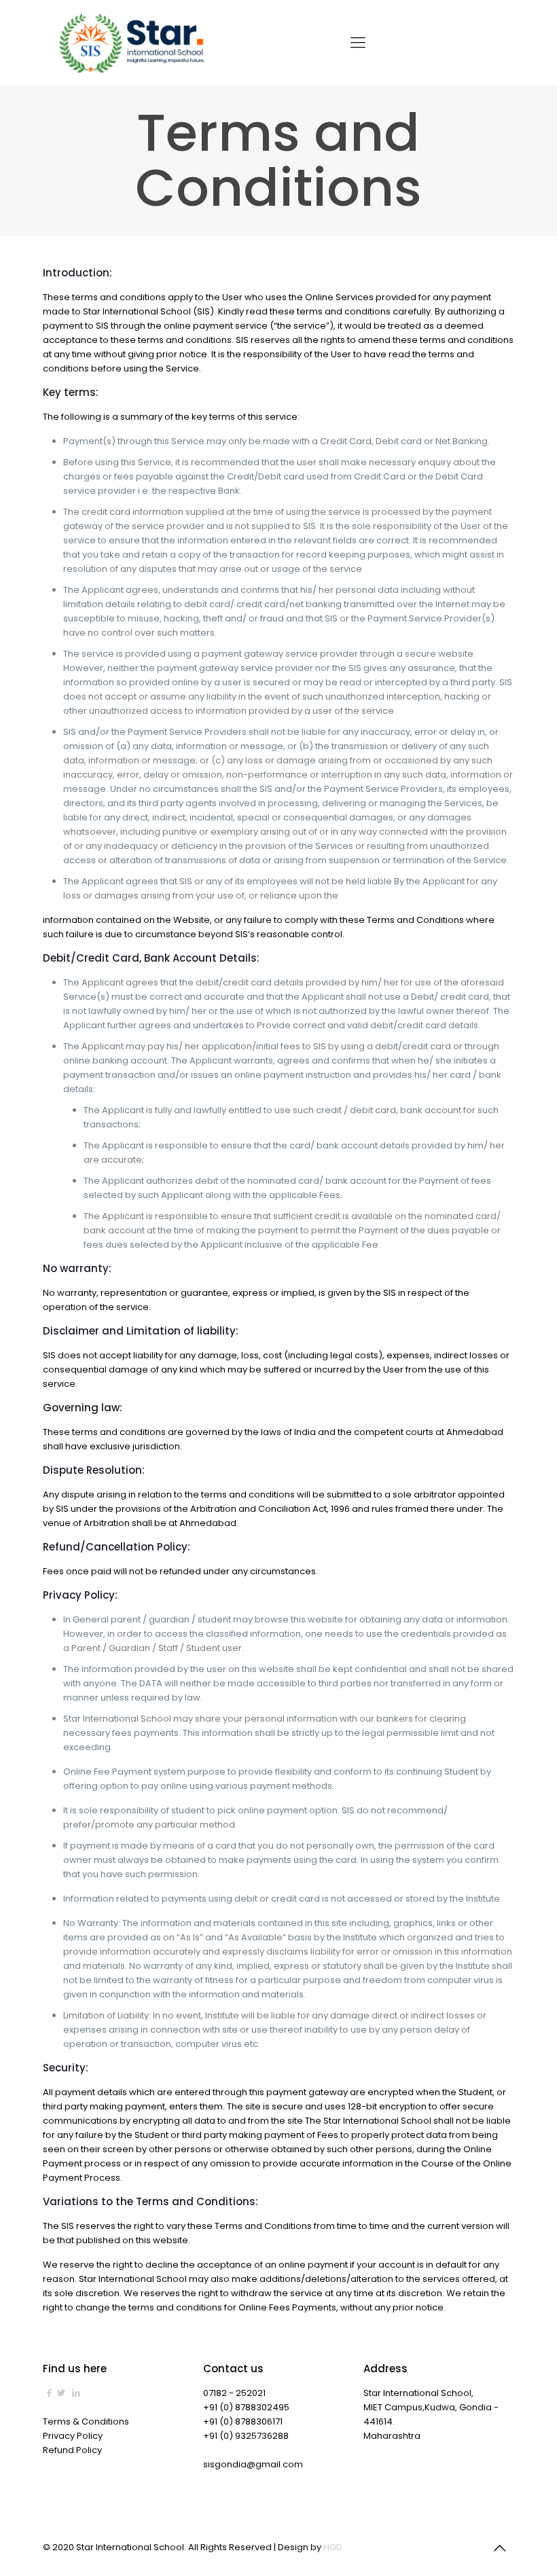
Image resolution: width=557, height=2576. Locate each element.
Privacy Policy (73, 2436)
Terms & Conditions (86, 2421)
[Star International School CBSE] (133, 42)
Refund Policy (72, 2450)
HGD (333, 2547)
